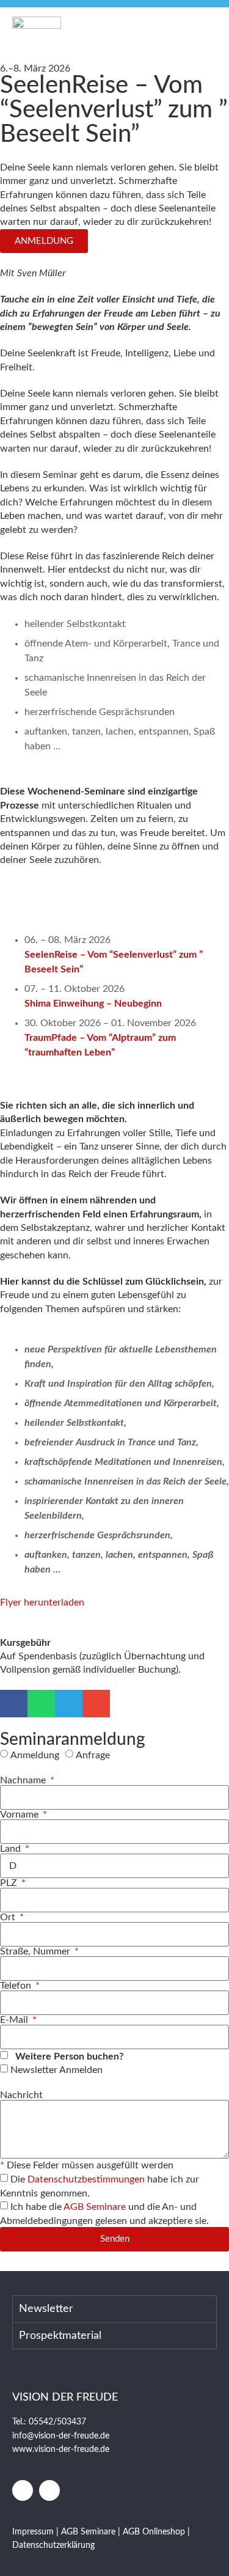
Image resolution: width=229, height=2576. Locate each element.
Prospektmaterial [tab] (60, 2336)
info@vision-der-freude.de (61, 2436)
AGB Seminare (95, 2207)
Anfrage (93, 1755)
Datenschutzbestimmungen (86, 2179)
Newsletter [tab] (46, 2309)
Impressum (34, 2532)
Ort (9, 1917)
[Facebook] (23, 2490)
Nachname (24, 1780)
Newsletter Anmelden (56, 2070)
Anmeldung (35, 1755)
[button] (203, 29)
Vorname (20, 1815)
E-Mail (15, 2020)
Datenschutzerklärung (53, 2545)
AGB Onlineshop (154, 2532)
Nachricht (21, 2095)
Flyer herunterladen (42, 1602)
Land (12, 1849)
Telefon (17, 1986)
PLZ (10, 1883)
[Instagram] (49, 2490)
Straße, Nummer (36, 1951)
